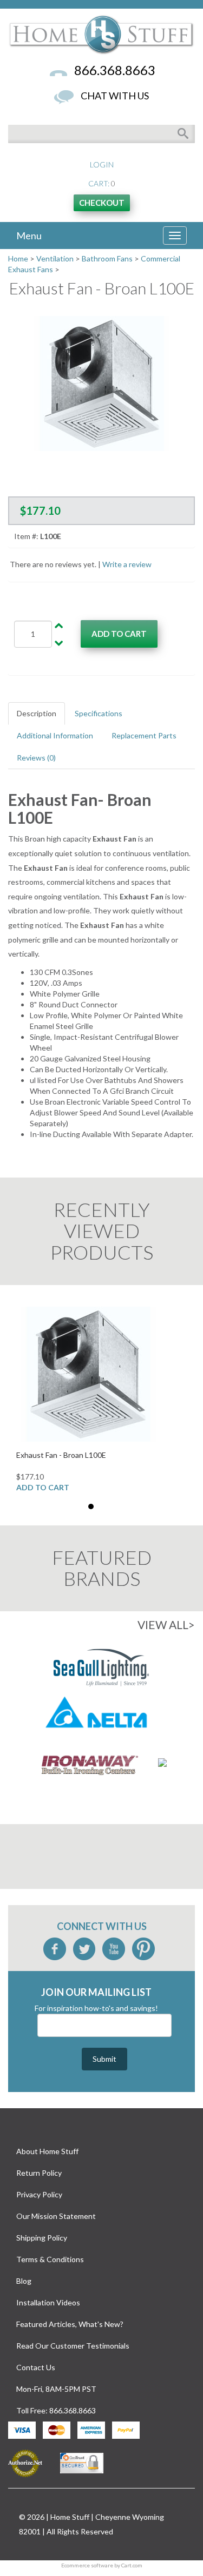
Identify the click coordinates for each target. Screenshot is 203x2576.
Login (102, 164)
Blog (24, 2281)
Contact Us (36, 2367)
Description (37, 713)
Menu (29, 234)
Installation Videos (48, 2302)
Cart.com (132, 2565)
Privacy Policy (39, 2194)
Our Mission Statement (56, 2216)
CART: (99, 183)
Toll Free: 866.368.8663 (56, 2410)
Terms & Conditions (50, 2259)
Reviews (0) (36, 758)
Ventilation (55, 258)
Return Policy (39, 2173)
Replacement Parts (144, 735)
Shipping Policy (42, 2238)
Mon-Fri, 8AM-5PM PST (56, 2389)
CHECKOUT (102, 203)
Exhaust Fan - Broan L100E (61, 1455)
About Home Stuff (47, 2151)
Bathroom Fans (107, 258)
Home (18, 258)
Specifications (99, 713)
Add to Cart (43, 1487)
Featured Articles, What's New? (70, 2324)
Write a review (127, 564)
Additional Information (55, 735)
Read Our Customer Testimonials (73, 2346)
